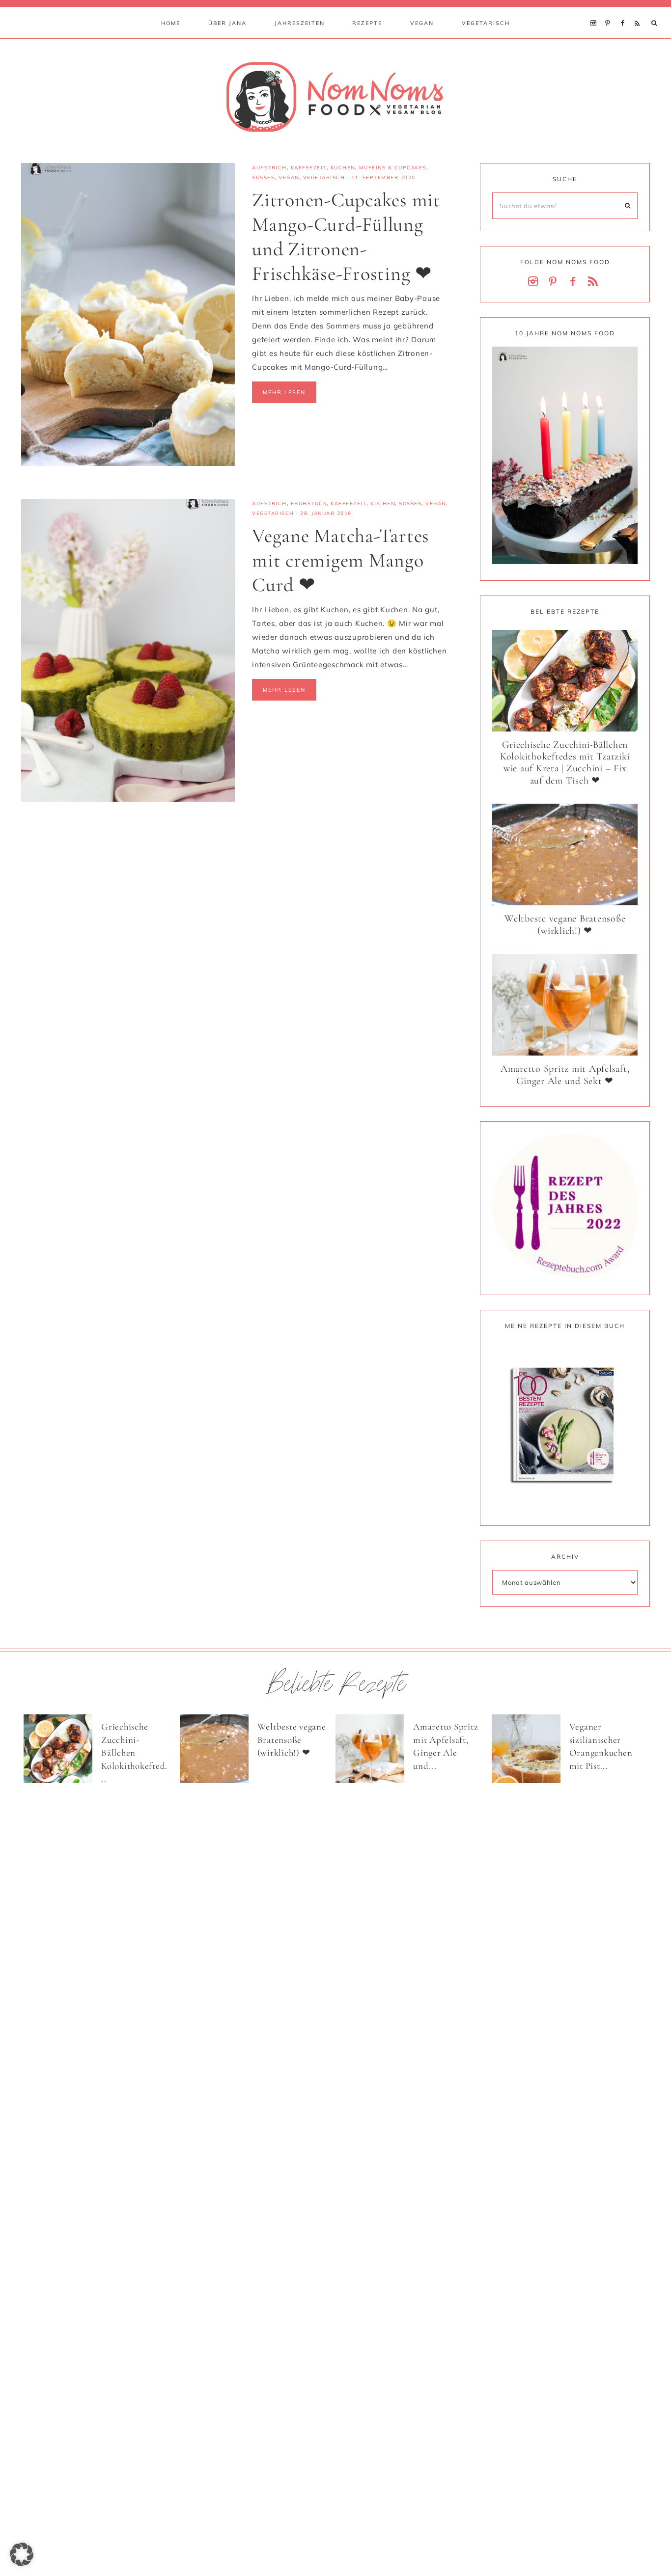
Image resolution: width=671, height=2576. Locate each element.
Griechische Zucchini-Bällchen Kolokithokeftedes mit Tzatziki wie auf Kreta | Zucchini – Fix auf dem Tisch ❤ (565, 763)
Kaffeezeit (309, 168)
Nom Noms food (335, 97)
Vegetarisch (324, 177)
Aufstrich (269, 168)
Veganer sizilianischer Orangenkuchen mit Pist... (601, 1746)
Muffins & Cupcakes (393, 168)
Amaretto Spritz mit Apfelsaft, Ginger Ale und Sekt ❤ (565, 1075)
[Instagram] (596, 11)
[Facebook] (625, 11)
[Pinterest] (610, 11)
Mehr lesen (284, 392)
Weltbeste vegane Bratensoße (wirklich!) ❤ (565, 925)
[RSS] (639, 11)
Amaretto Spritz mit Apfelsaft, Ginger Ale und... (446, 1746)
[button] (22, 2554)
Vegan (289, 177)
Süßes (263, 177)
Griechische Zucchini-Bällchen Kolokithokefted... (134, 1752)
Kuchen (343, 168)
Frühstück (309, 503)
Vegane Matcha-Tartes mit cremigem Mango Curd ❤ (341, 560)
